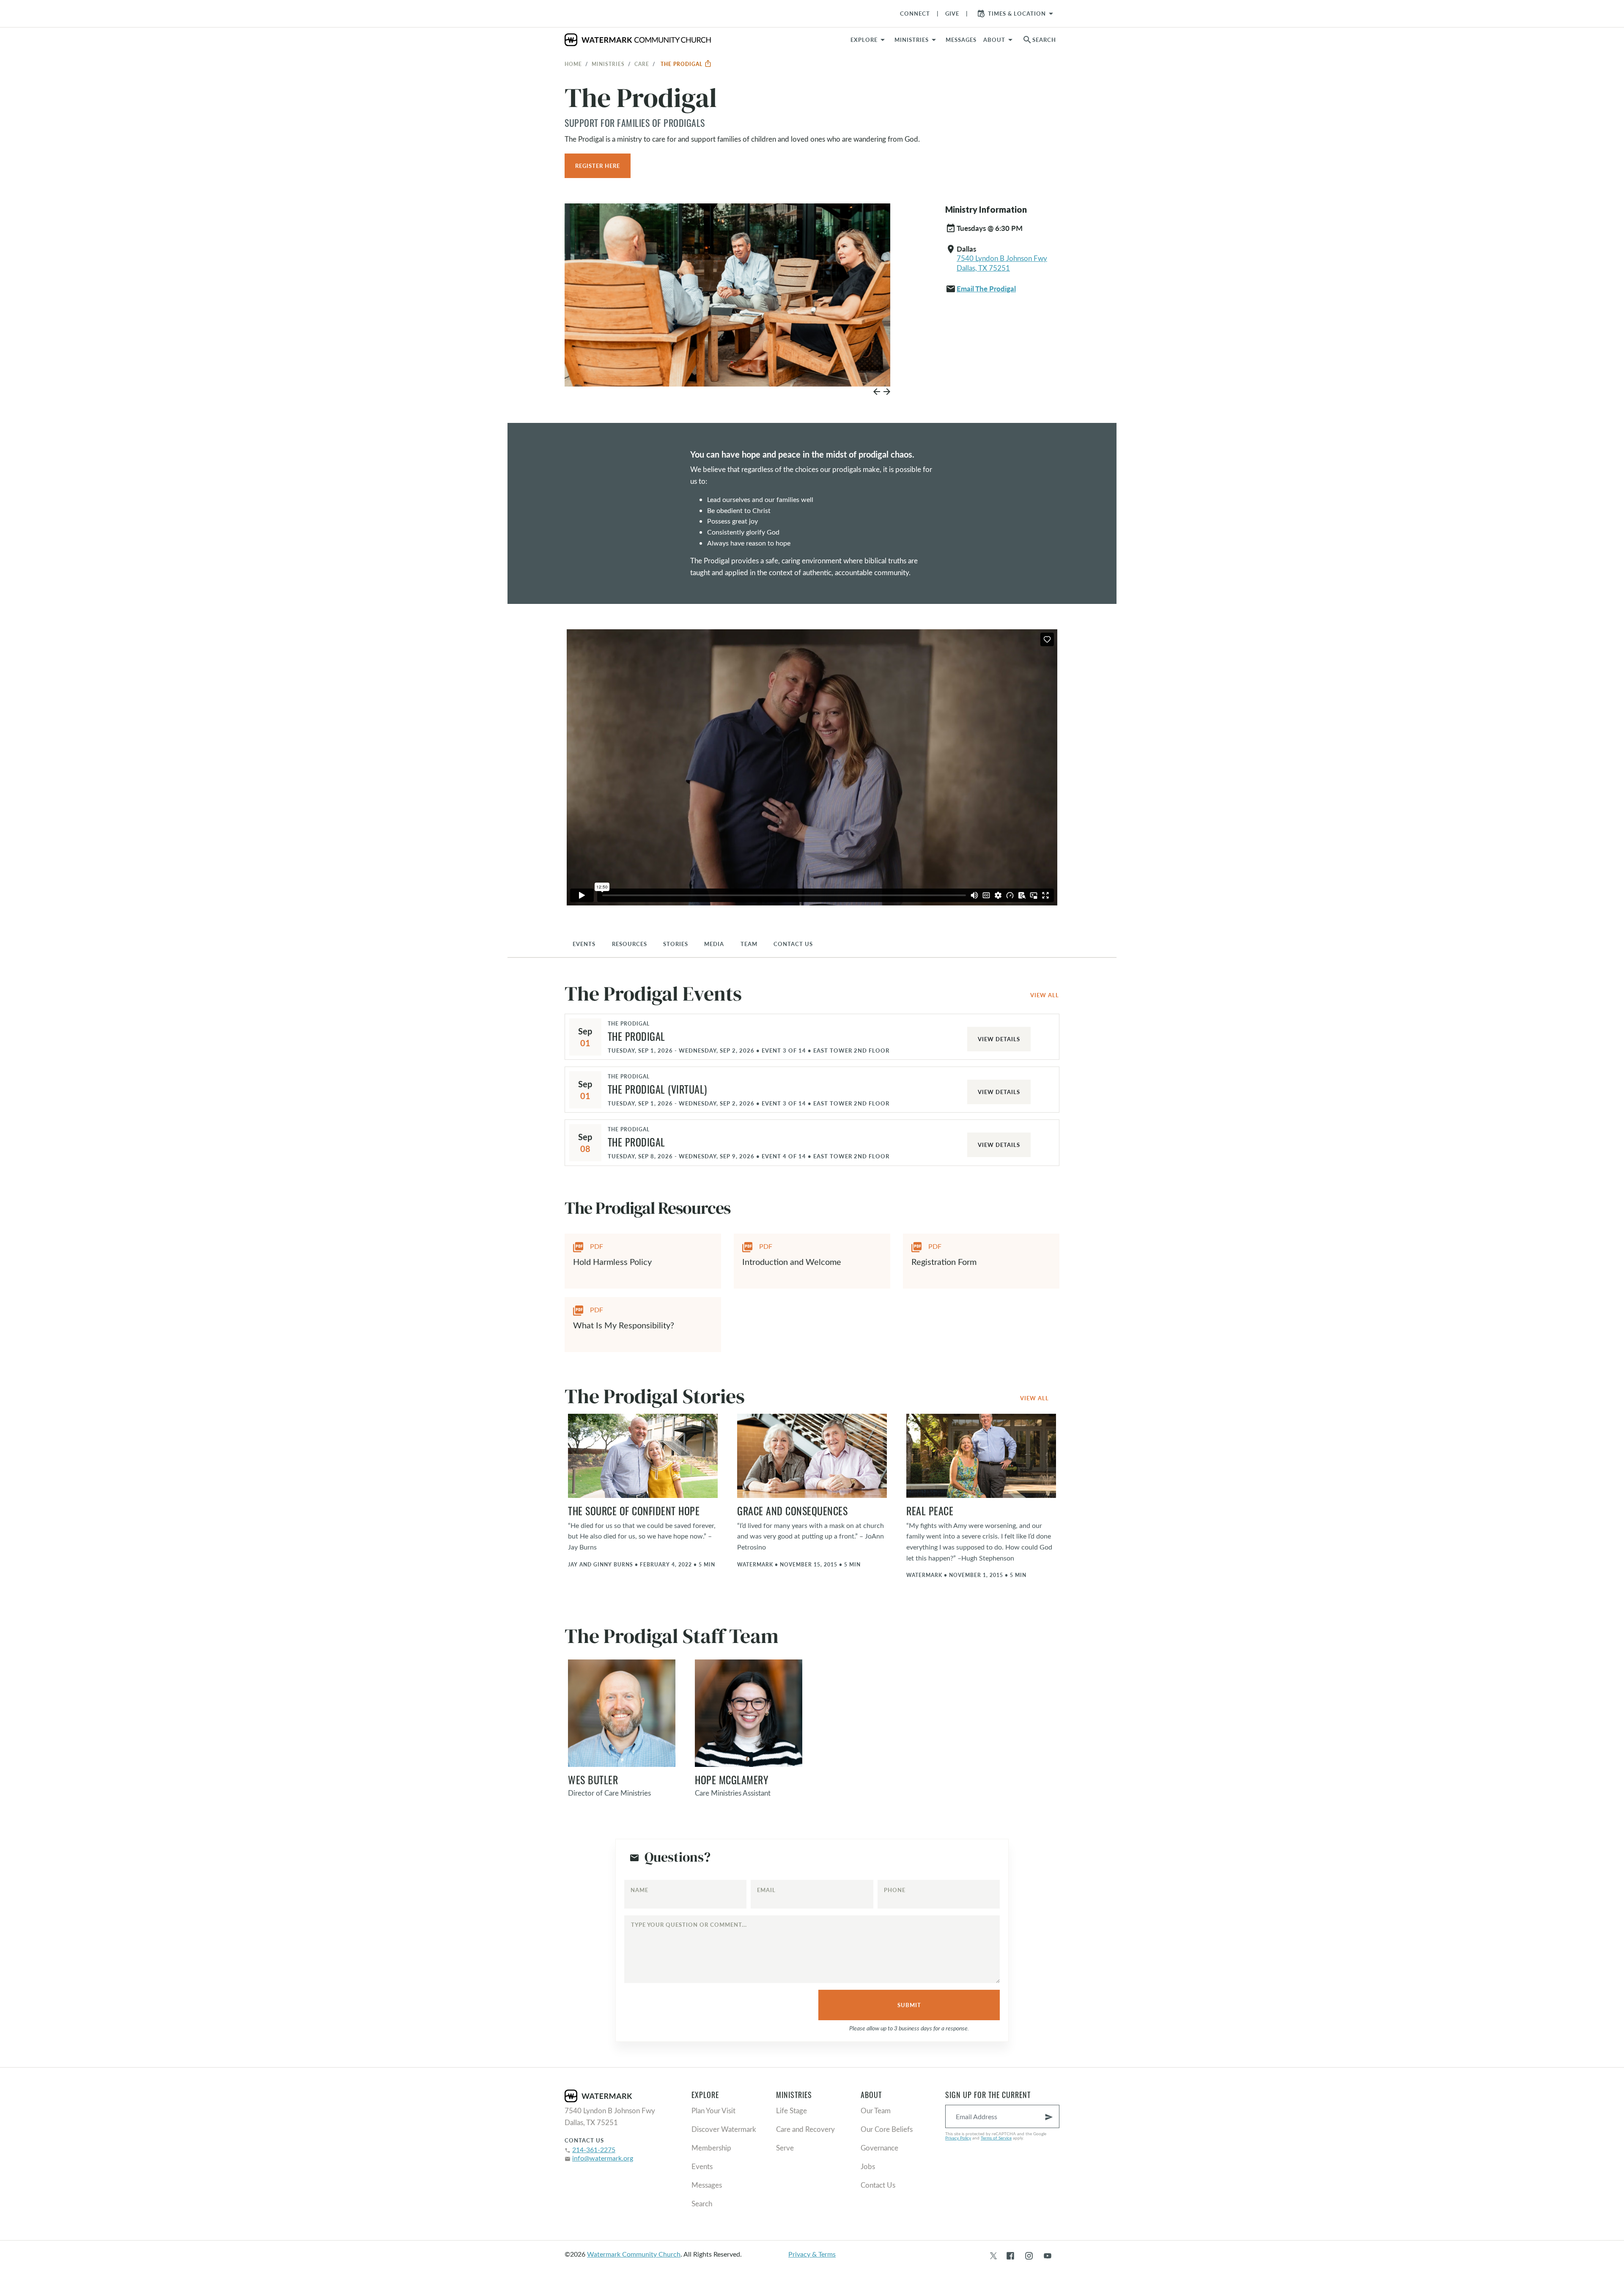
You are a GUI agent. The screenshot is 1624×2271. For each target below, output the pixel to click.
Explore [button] (864, 40)
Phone (895, 1890)
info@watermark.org (603, 2158)
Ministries (608, 64)
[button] (917, 40)
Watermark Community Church (634, 2254)
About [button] (994, 40)
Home (573, 64)
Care (642, 64)
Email (766, 1890)
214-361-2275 (594, 2149)
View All (1045, 995)
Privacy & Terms (812, 2254)
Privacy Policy (958, 2138)
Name (639, 1890)
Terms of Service (996, 2138)
